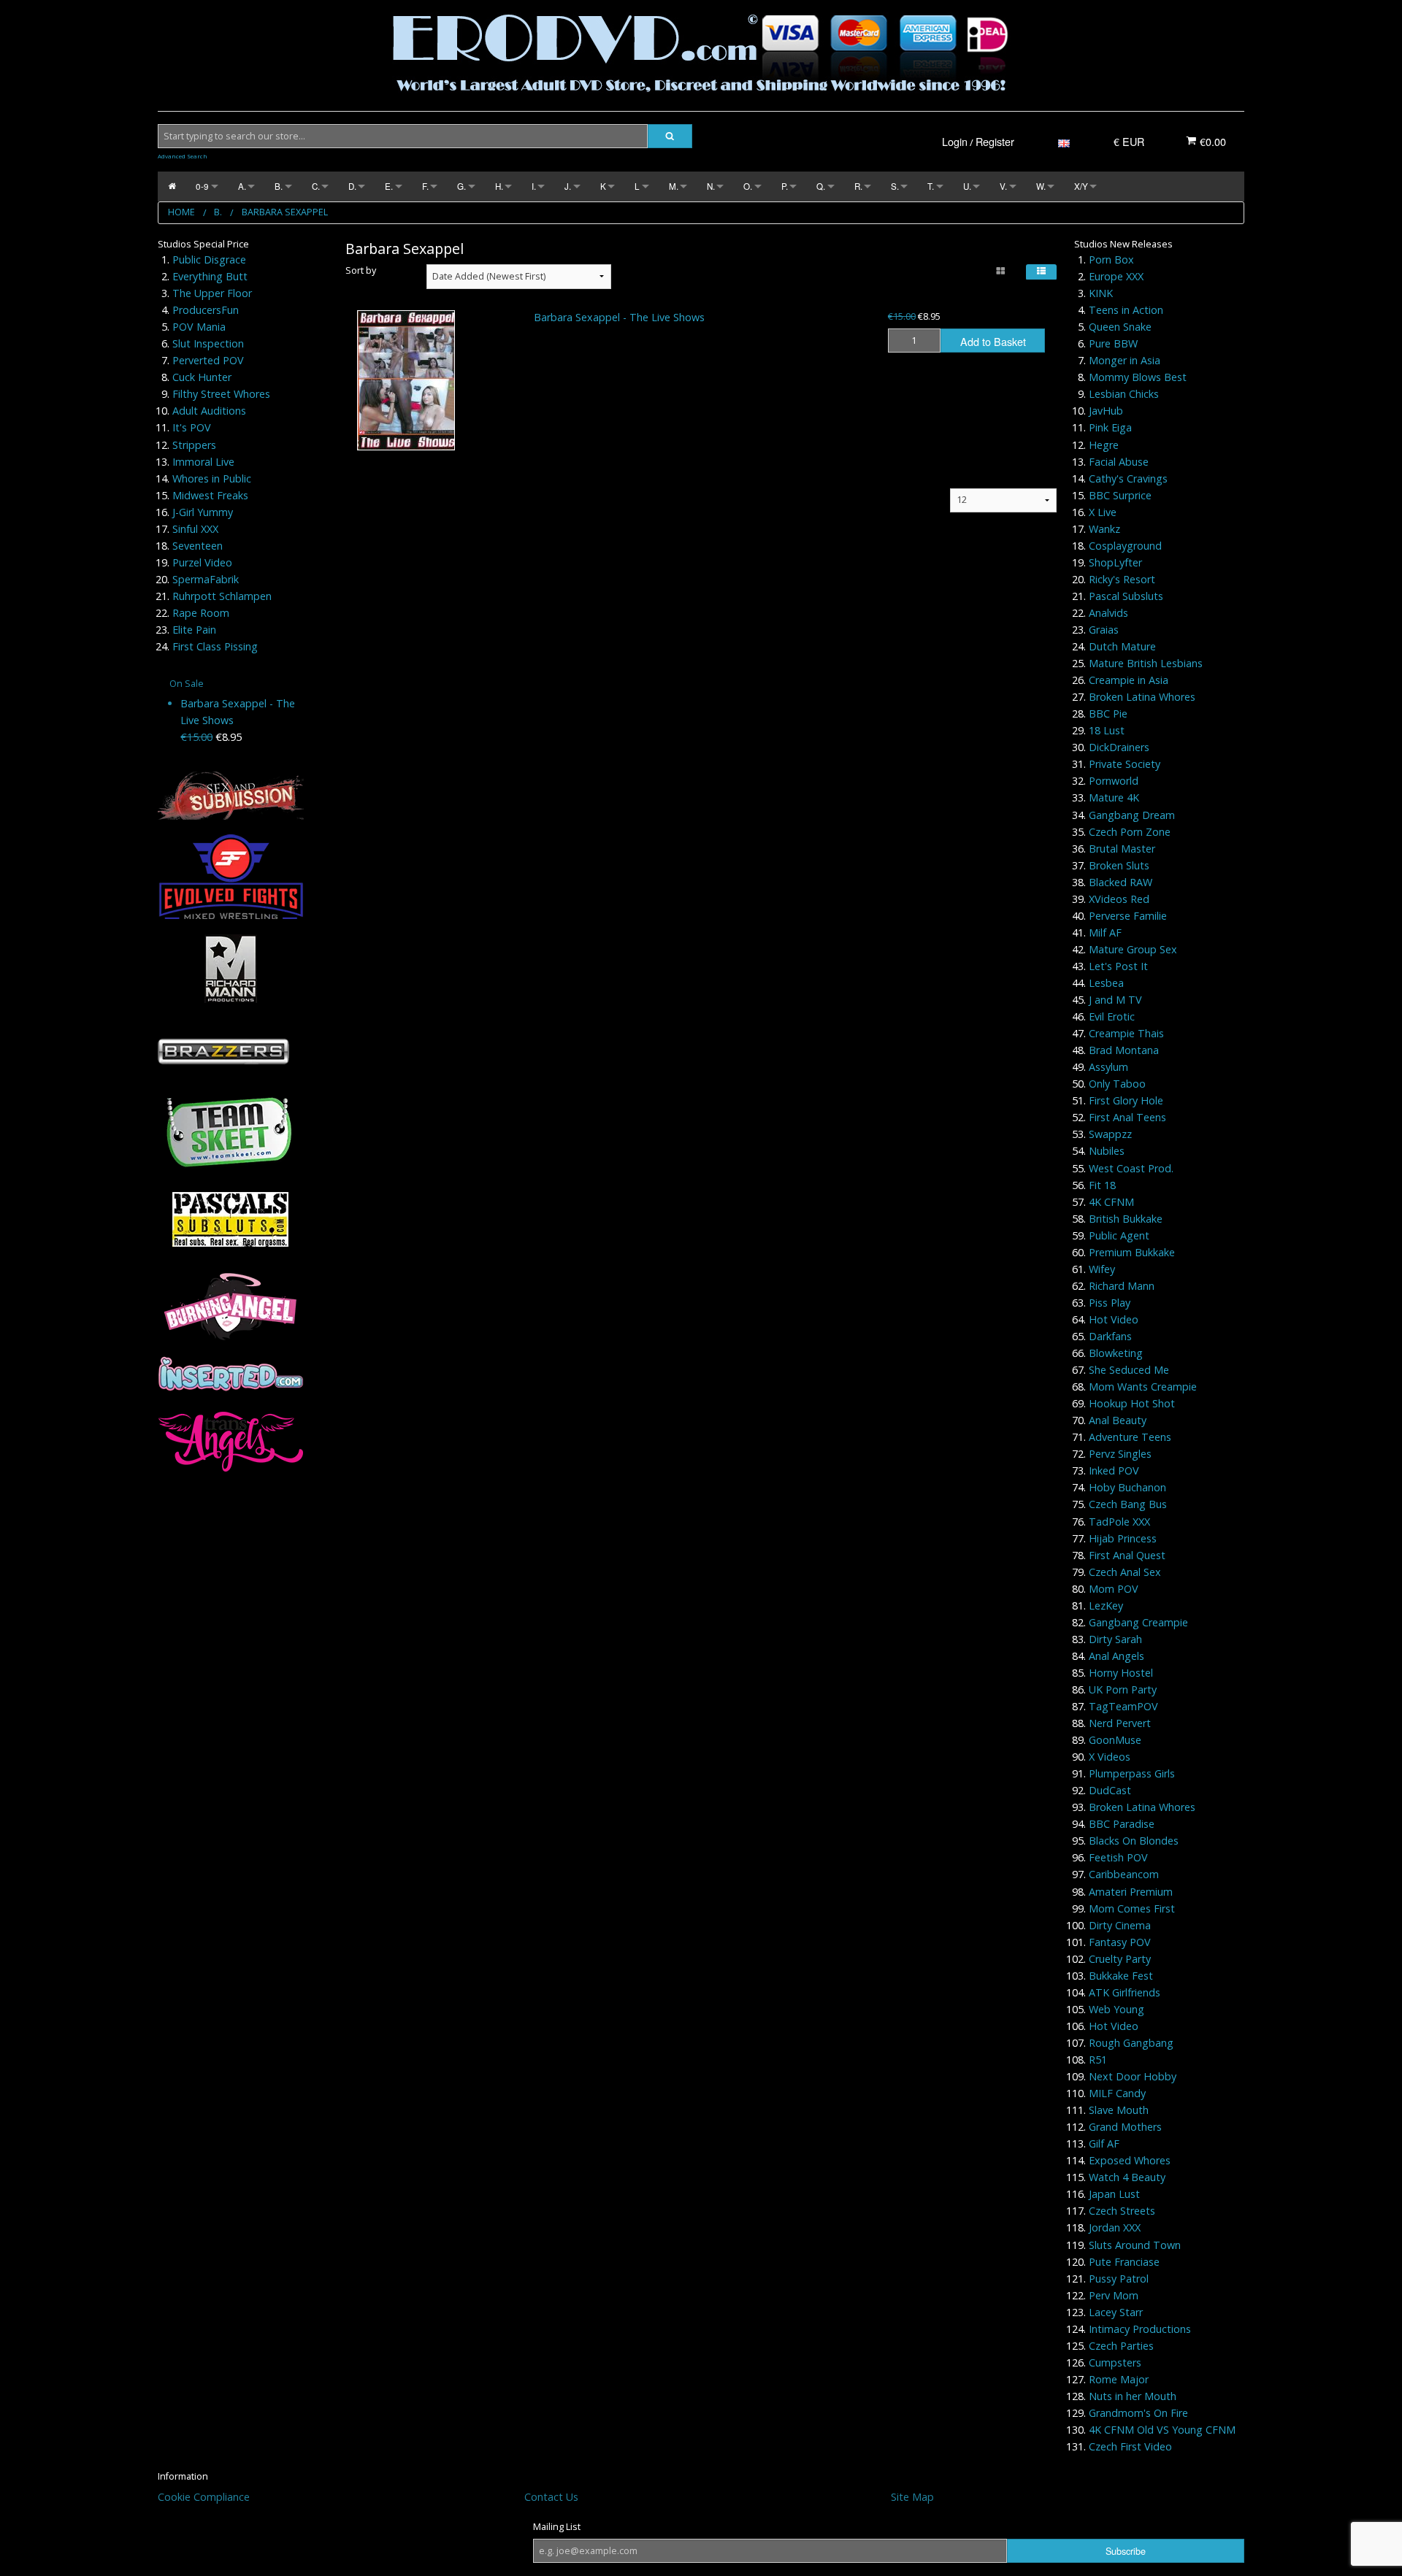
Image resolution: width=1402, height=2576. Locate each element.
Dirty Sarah (1115, 1639)
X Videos (1110, 1757)
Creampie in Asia (1129, 680)
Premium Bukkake (1132, 1252)
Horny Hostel (1121, 1673)
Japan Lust (1114, 2194)
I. (534, 186)
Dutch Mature (1122, 646)
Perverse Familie (1128, 916)
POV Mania (199, 327)
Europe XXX (1116, 276)
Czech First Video (1130, 2446)
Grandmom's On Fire (1138, 2413)
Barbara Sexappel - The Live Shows (619, 317)
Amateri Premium (1131, 1892)
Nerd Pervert (1120, 1723)
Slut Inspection (208, 343)
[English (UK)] (1064, 141)
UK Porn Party (1123, 1689)
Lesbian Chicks (1124, 394)
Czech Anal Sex (1125, 1572)
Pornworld (1114, 781)
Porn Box (1111, 259)
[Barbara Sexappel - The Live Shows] (406, 380)
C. (316, 186)
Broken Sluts (1119, 865)
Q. (821, 186)
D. (352, 186)
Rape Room (201, 613)
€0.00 (1211, 141)
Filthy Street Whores (221, 394)
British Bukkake (1126, 1219)
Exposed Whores (1130, 2160)
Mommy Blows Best (1138, 377)
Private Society (1125, 764)
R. (858, 186)
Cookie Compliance (204, 2497)
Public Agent (1119, 1235)
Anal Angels (1116, 1656)
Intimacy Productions (1140, 2329)
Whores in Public (212, 478)
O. (748, 186)
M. (674, 186)
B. (279, 186)
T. (931, 186)
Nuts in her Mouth (1133, 2396)
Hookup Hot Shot (1132, 1403)
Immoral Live (203, 462)
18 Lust (1107, 730)
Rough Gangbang (1131, 2043)
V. (1003, 186)
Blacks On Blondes (1134, 1841)
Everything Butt (210, 276)
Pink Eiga (1110, 427)
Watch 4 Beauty (1127, 2177)
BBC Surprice (1120, 495)
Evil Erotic (1112, 1016)
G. (461, 186)
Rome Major (1119, 2379)
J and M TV (1115, 1000)
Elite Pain (194, 630)
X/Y (1081, 186)
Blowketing (1116, 1353)
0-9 (202, 186)
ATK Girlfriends (1125, 1992)
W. (1041, 186)
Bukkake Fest (1121, 1976)
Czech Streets (1122, 2211)
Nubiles (1107, 1151)
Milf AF (1105, 933)
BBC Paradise (1122, 1824)
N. (711, 186)
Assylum (1108, 1067)
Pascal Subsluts (1126, 596)
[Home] (172, 187)
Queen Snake (1120, 327)
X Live (1103, 512)
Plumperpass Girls (1132, 1773)
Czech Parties (1121, 2346)
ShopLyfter (1115, 562)
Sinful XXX (195, 529)
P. (785, 186)
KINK (1101, 293)
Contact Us (551, 2497)
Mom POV (1114, 1589)
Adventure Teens (1130, 1437)
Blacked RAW (1121, 882)
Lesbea (1106, 983)
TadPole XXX (1119, 1522)
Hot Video (1114, 1319)
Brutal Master (1122, 849)
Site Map (912, 2497)
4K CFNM (1111, 1202)
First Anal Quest (1127, 1555)
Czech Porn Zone (1130, 832)
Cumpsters (1115, 2362)
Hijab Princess (1123, 1538)
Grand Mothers (1125, 2127)
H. (499, 186)
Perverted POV (208, 360)
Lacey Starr (1116, 2312)
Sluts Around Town (1135, 2245)
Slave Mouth (1119, 2110)
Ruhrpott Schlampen (222, 596)
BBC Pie (1108, 714)
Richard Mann (1122, 1286)
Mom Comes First (1132, 1908)
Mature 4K (1114, 797)
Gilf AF (1104, 2144)
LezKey (1106, 1606)
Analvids (1108, 613)
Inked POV (1114, 1470)
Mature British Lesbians (1146, 663)
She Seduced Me (1129, 1370)
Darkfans (1110, 1336)
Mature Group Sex (1133, 949)
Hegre (1104, 445)
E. (389, 186)
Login (955, 141)
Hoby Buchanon (1127, 1487)
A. (242, 186)
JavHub (1106, 411)
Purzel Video (202, 562)
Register (995, 141)
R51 (1098, 2060)
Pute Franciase (1124, 2262)
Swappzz (1110, 1134)
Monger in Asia (1125, 360)
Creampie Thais (1126, 1033)
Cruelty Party (1120, 1959)
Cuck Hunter (202, 377)
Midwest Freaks (210, 495)
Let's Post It (1118, 966)
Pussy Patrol (1119, 2279)
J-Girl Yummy (203, 512)
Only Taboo (1117, 1084)
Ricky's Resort (1122, 579)
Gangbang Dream (1132, 815)
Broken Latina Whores (1142, 697)
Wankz (1104, 529)
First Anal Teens (1127, 1117)
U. (967, 186)
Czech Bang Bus (1128, 1504)
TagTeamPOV (1123, 1706)
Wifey (1102, 1269)
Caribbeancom (1124, 1874)
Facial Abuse (1119, 462)
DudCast (1110, 1790)
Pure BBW (1113, 343)
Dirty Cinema (1120, 1925)
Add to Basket (993, 341)
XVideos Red (1119, 899)
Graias (1104, 630)
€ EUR (1129, 141)
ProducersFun (206, 310)
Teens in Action (1126, 310)
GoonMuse (1115, 1740)
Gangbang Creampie (1138, 1622)
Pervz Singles (1120, 1454)
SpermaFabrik (206, 579)
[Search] (670, 136)
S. (895, 186)
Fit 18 (1102, 1185)
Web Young (1116, 2009)
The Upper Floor (212, 293)
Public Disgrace (209, 259)
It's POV (192, 427)
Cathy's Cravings (1128, 478)
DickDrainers (1119, 747)
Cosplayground (1125, 546)
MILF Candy (1117, 2093)
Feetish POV (1118, 1857)
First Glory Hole (1126, 1100)
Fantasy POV (1120, 1942)
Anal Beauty (1118, 1420)
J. (568, 186)
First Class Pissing (215, 646)
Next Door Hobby (1133, 2076)
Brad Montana (1124, 1050)
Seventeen (198, 546)
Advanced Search (183, 156)
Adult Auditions (209, 411)
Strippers (194, 445)
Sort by (361, 270)
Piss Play (1110, 1303)
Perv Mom (1114, 2295)
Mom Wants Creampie (1143, 1387)
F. (425, 186)
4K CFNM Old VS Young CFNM (1162, 2430)
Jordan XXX (1115, 2227)
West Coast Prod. (1131, 1168)
